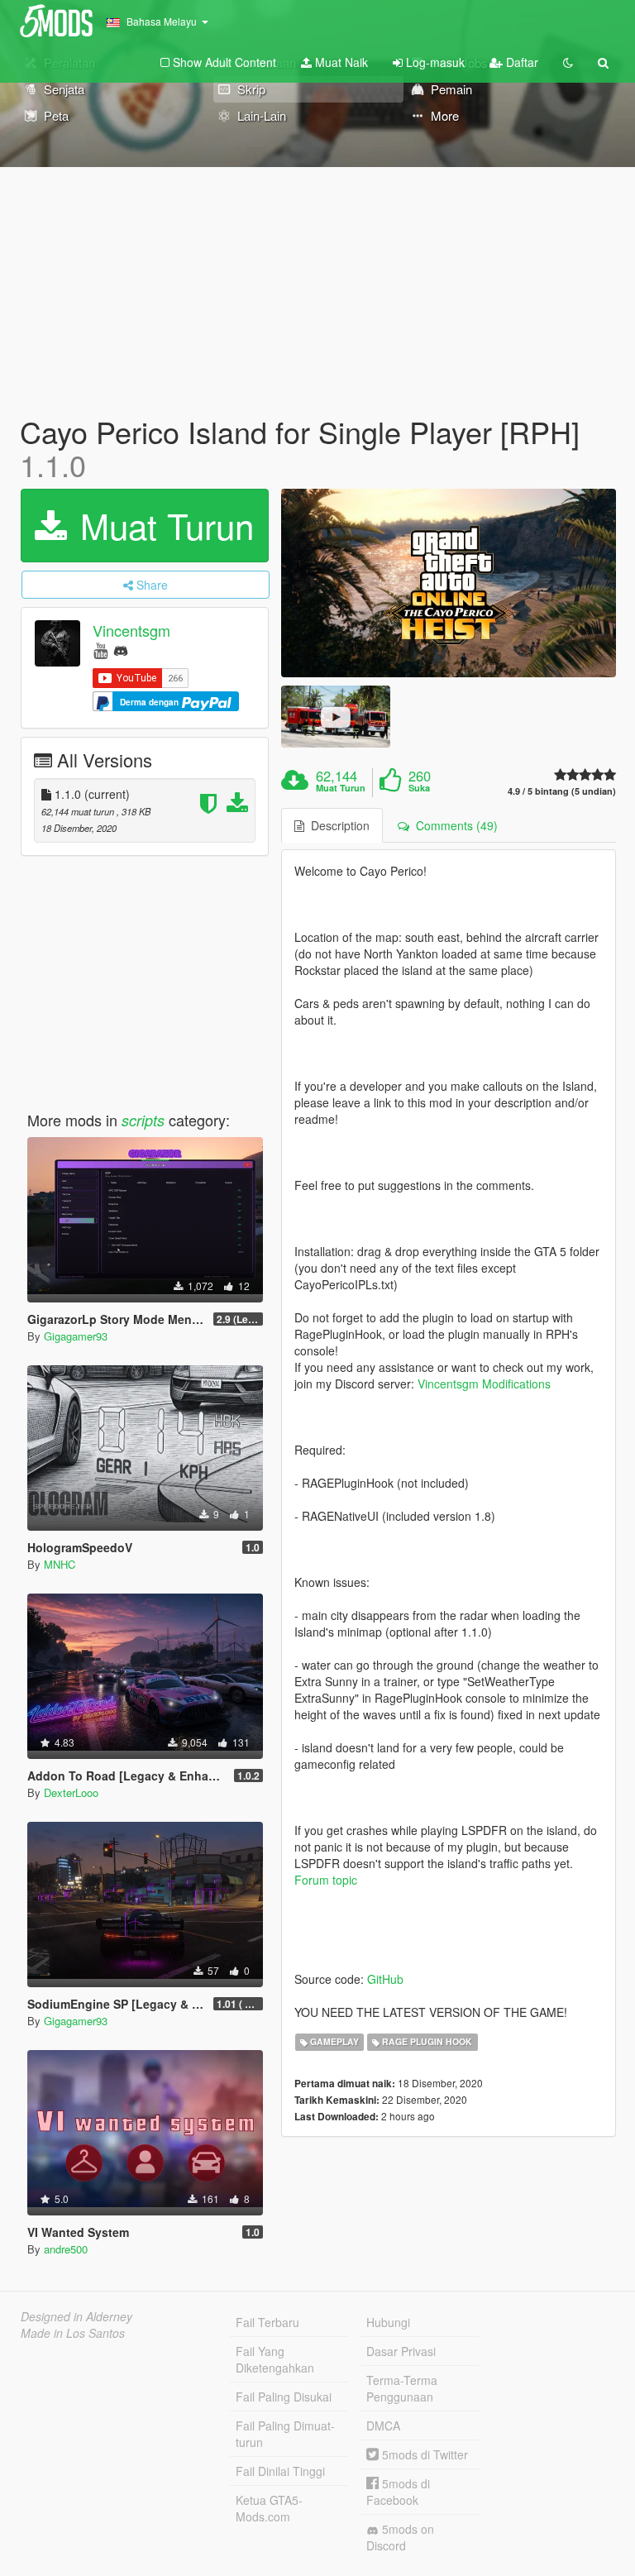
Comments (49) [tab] (454, 825)
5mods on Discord (400, 2537)
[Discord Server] (121, 650)
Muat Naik (340, 62)
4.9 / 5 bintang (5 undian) (562, 791)
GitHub (385, 1979)
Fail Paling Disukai (284, 2397)
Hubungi (388, 2322)
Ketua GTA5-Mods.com (269, 2508)
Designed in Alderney (76, 2316)
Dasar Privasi (401, 2351)
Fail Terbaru (267, 2322)
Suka (419, 788)
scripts (143, 1120)
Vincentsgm (131, 631)
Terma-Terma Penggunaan (402, 2388)
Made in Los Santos (73, 2333)
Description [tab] (337, 825)
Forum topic (326, 1880)
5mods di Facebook (398, 2492)
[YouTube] (100, 650)
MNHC (60, 1564)
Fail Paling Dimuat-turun (285, 2434)
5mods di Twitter (423, 2454)
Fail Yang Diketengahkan (275, 2359)
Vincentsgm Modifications (484, 1384)
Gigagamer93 (76, 1336)
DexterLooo (71, 1792)
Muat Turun (162, 525)
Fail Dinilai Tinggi (280, 2471)
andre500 (66, 2249)
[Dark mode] (568, 62)
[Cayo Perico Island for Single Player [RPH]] (449, 583)
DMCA (383, 2425)
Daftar (520, 62)
